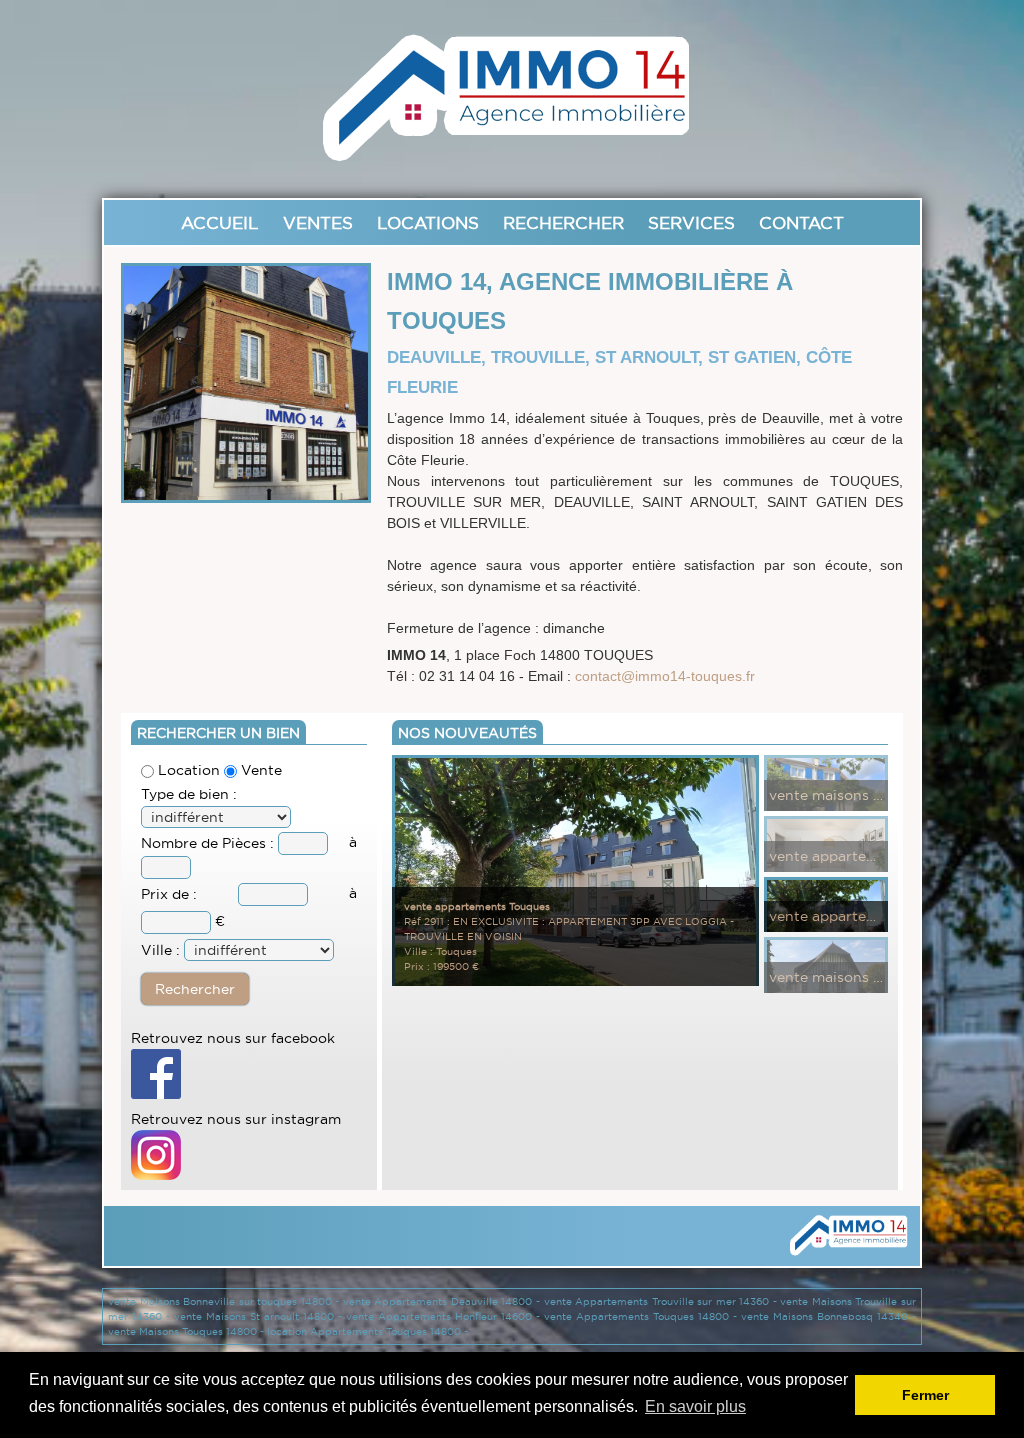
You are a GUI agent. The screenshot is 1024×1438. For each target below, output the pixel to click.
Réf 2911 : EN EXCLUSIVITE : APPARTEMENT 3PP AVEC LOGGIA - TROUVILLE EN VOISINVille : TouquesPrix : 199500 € (569, 936)
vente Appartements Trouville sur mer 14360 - (662, 1301)
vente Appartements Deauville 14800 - (443, 1301)
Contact (801, 222)
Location (187, 770)
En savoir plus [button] (695, 1406)
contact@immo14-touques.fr (665, 676)
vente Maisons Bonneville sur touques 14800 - (225, 1301)
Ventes (318, 222)
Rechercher (563, 222)
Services (691, 222)
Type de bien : (189, 794)
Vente (259, 770)
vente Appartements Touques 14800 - (642, 1316)
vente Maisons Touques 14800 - (187, 1331)
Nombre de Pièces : (209, 843)
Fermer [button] (925, 1395)
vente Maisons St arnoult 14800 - (260, 1316)
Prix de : (169, 894)
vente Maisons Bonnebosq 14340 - (828, 1316)
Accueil (220, 222)
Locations (428, 222)
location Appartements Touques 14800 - (367, 1331)
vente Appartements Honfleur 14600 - (445, 1316)
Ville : (160, 950)
